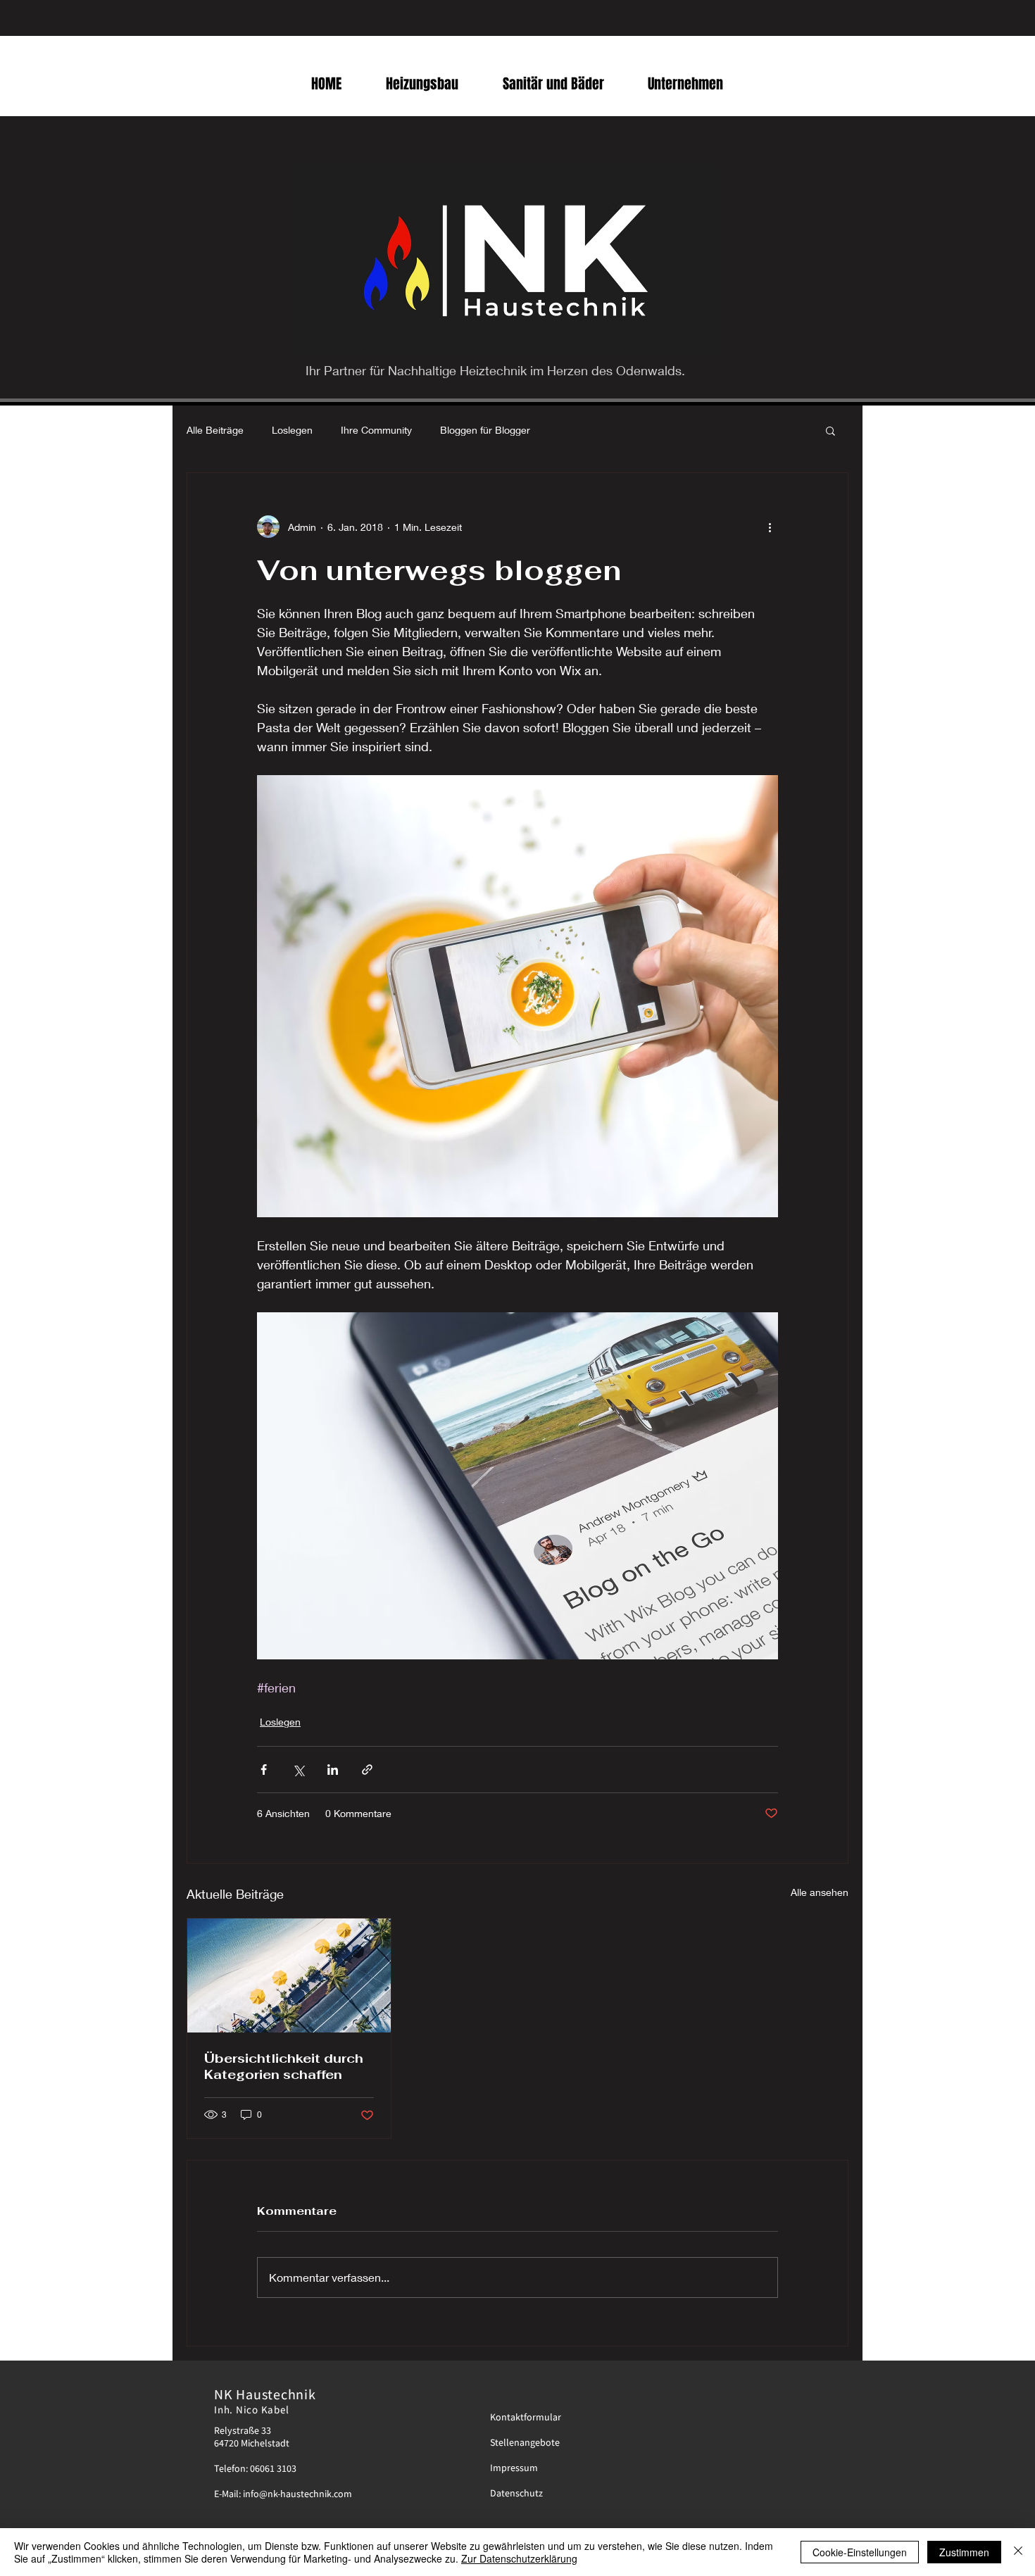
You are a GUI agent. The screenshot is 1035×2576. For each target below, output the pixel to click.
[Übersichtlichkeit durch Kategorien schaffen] (289, 1975)
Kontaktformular (526, 2417)
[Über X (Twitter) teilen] (298, 1770)
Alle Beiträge (215, 430)
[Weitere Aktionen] (770, 527)
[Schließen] (1018, 2552)
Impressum (514, 2468)
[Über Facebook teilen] (264, 1770)
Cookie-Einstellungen (860, 2552)
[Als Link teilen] (367, 1770)
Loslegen (292, 430)
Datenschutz (516, 2493)
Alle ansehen (820, 1892)
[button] (830, 430)
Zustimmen (964, 2552)
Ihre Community (376, 430)
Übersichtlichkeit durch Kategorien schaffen (284, 2066)
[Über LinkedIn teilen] (333, 1770)
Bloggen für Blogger (485, 430)
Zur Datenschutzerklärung (519, 2558)
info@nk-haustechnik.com (297, 2494)
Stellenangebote (525, 2442)
